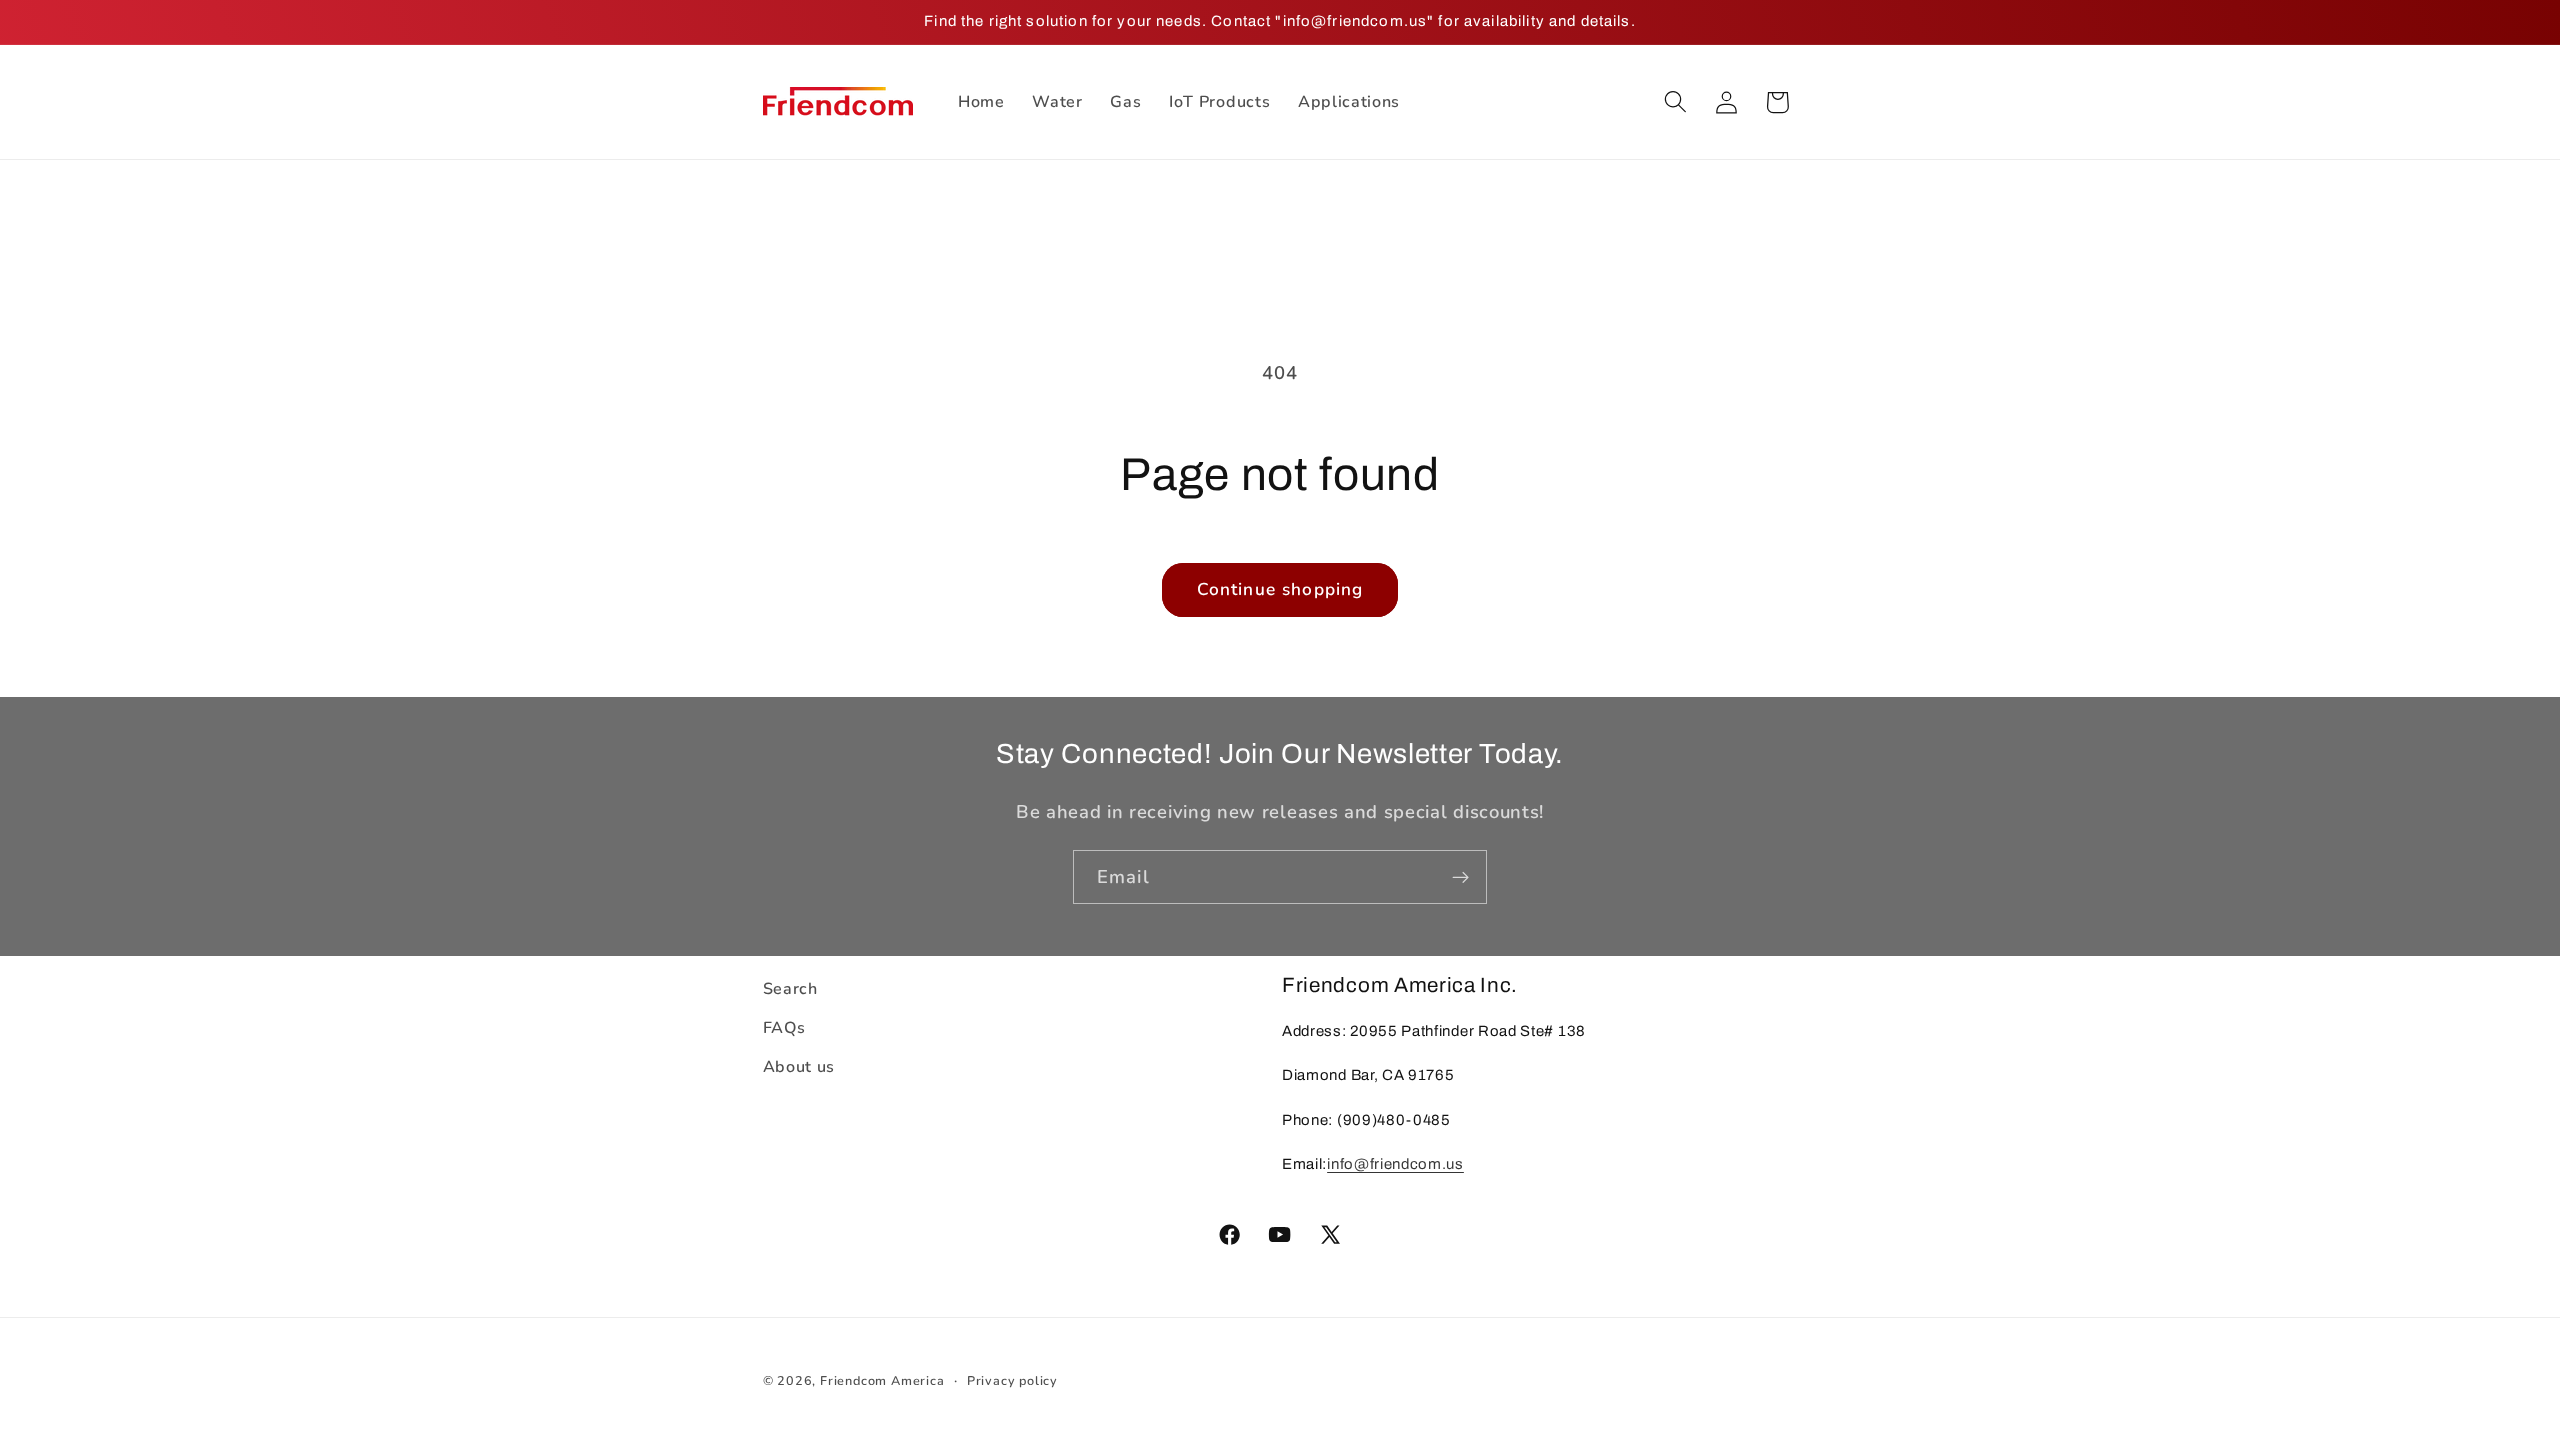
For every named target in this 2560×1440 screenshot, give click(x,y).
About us (799, 1067)
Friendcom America (882, 1380)
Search (790, 989)
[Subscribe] (1460, 877)
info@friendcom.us (1395, 1164)
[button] (1675, 102)
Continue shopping (1280, 589)
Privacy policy (1012, 1380)
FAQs (784, 1028)
